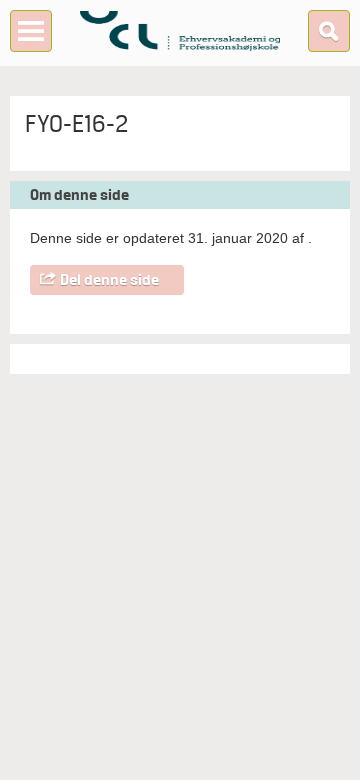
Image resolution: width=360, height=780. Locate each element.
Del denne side (109, 280)
